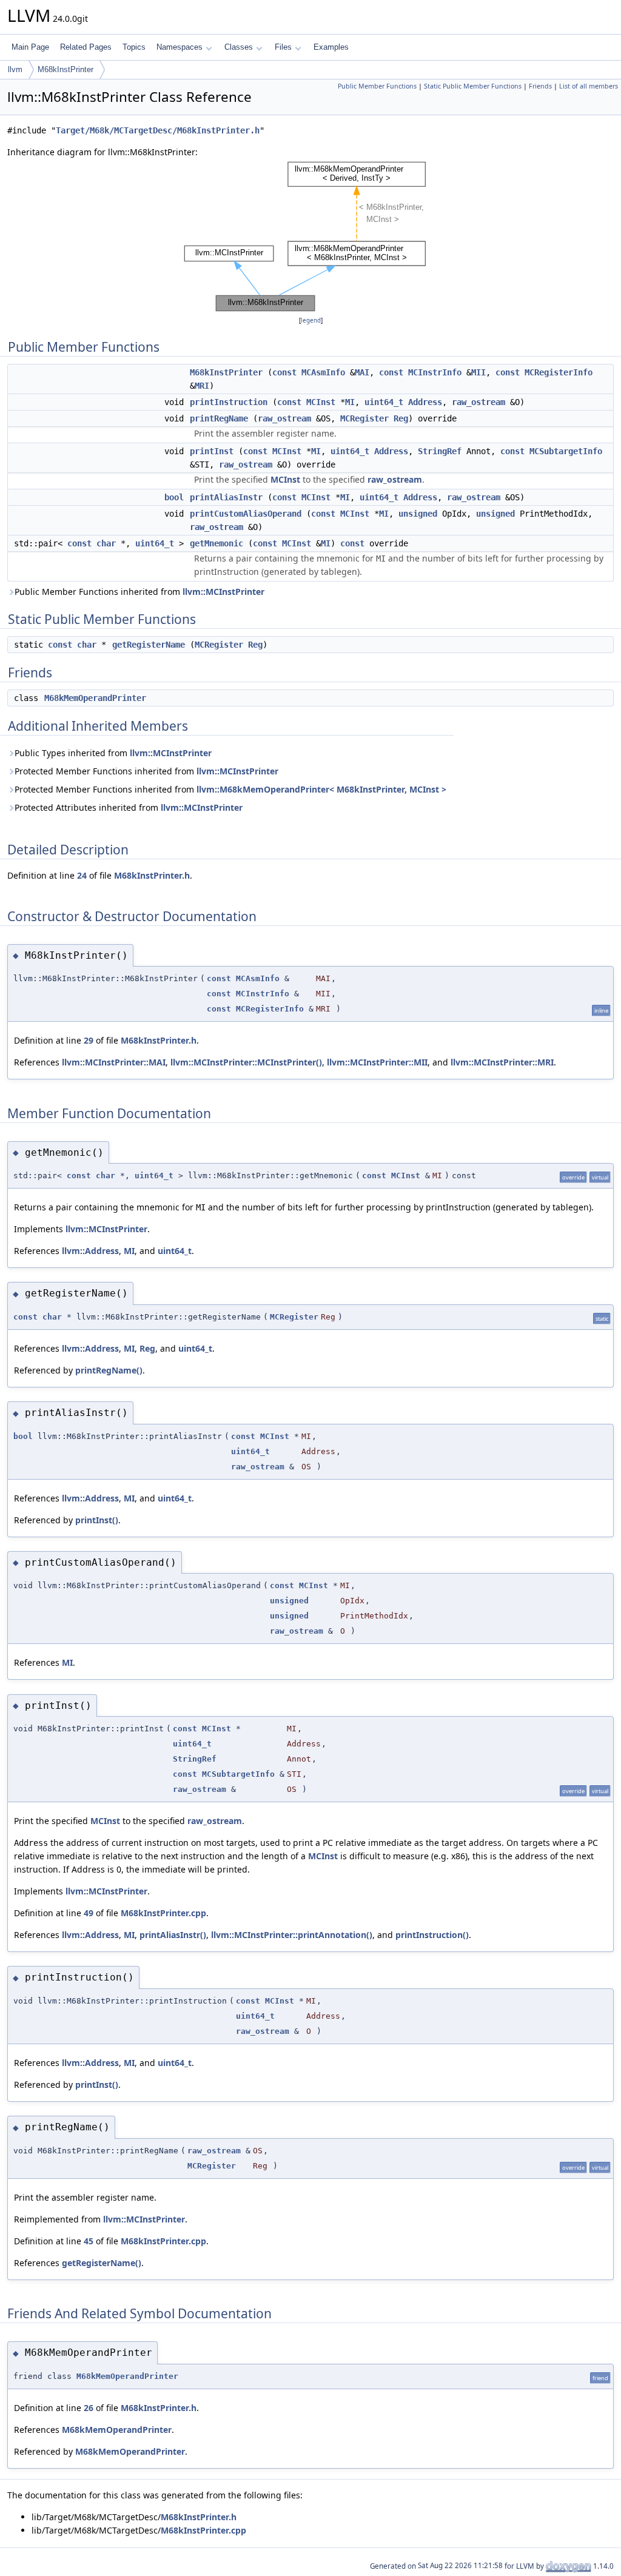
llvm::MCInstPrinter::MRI (502, 1062)
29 (89, 1040)
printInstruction (229, 402)
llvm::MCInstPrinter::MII (377, 1062)
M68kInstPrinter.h (152, 875)
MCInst (321, 402)
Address (425, 402)
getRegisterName (149, 645)
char (106, 543)
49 (89, 1913)
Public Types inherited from (113, 753)
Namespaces (180, 47)
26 (89, 2408)
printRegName (219, 418)
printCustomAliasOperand (246, 514)
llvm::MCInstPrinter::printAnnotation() (292, 1935)
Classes (239, 47)
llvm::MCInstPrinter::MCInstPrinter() (246, 1062)
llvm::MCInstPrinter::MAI (114, 1062)
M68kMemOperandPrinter (95, 698)
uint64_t (384, 402)
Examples (331, 47)
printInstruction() (432, 1935)
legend (311, 320)
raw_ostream (478, 402)
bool (174, 497)
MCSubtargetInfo (566, 451)
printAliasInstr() (173, 1935)
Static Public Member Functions (473, 86)
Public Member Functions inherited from (139, 592)
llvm (15, 69)
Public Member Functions (377, 86)
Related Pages (86, 47)
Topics (134, 47)
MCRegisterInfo (559, 372)
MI (350, 402)
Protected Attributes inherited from (129, 807)
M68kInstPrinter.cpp (163, 1913)
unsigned (418, 514)
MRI (202, 386)
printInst (212, 451)
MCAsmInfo (323, 372)
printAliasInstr (226, 497)
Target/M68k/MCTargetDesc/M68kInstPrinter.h (158, 130)
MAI (362, 372)
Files (283, 47)
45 (89, 2241)
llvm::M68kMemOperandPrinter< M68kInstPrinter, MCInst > (321, 789)
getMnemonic (217, 543)
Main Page (30, 47)
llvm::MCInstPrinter (223, 592)
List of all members (589, 86)
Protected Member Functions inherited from (146, 771)
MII (478, 372)
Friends (540, 86)
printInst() (97, 1520)
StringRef (440, 451)
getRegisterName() (102, 2263)
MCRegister (364, 418)
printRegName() (109, 1370)
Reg (401, 418)
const (284, 372)
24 (82, 875)
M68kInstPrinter (65, 69)
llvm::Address (90, 1251)
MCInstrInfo (435, 372)
